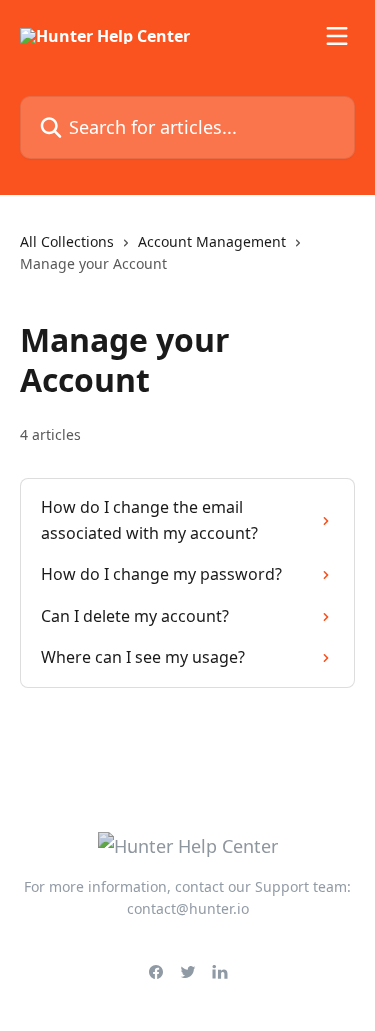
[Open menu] (337, 36)
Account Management (212, 241)
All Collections (67, 241)
